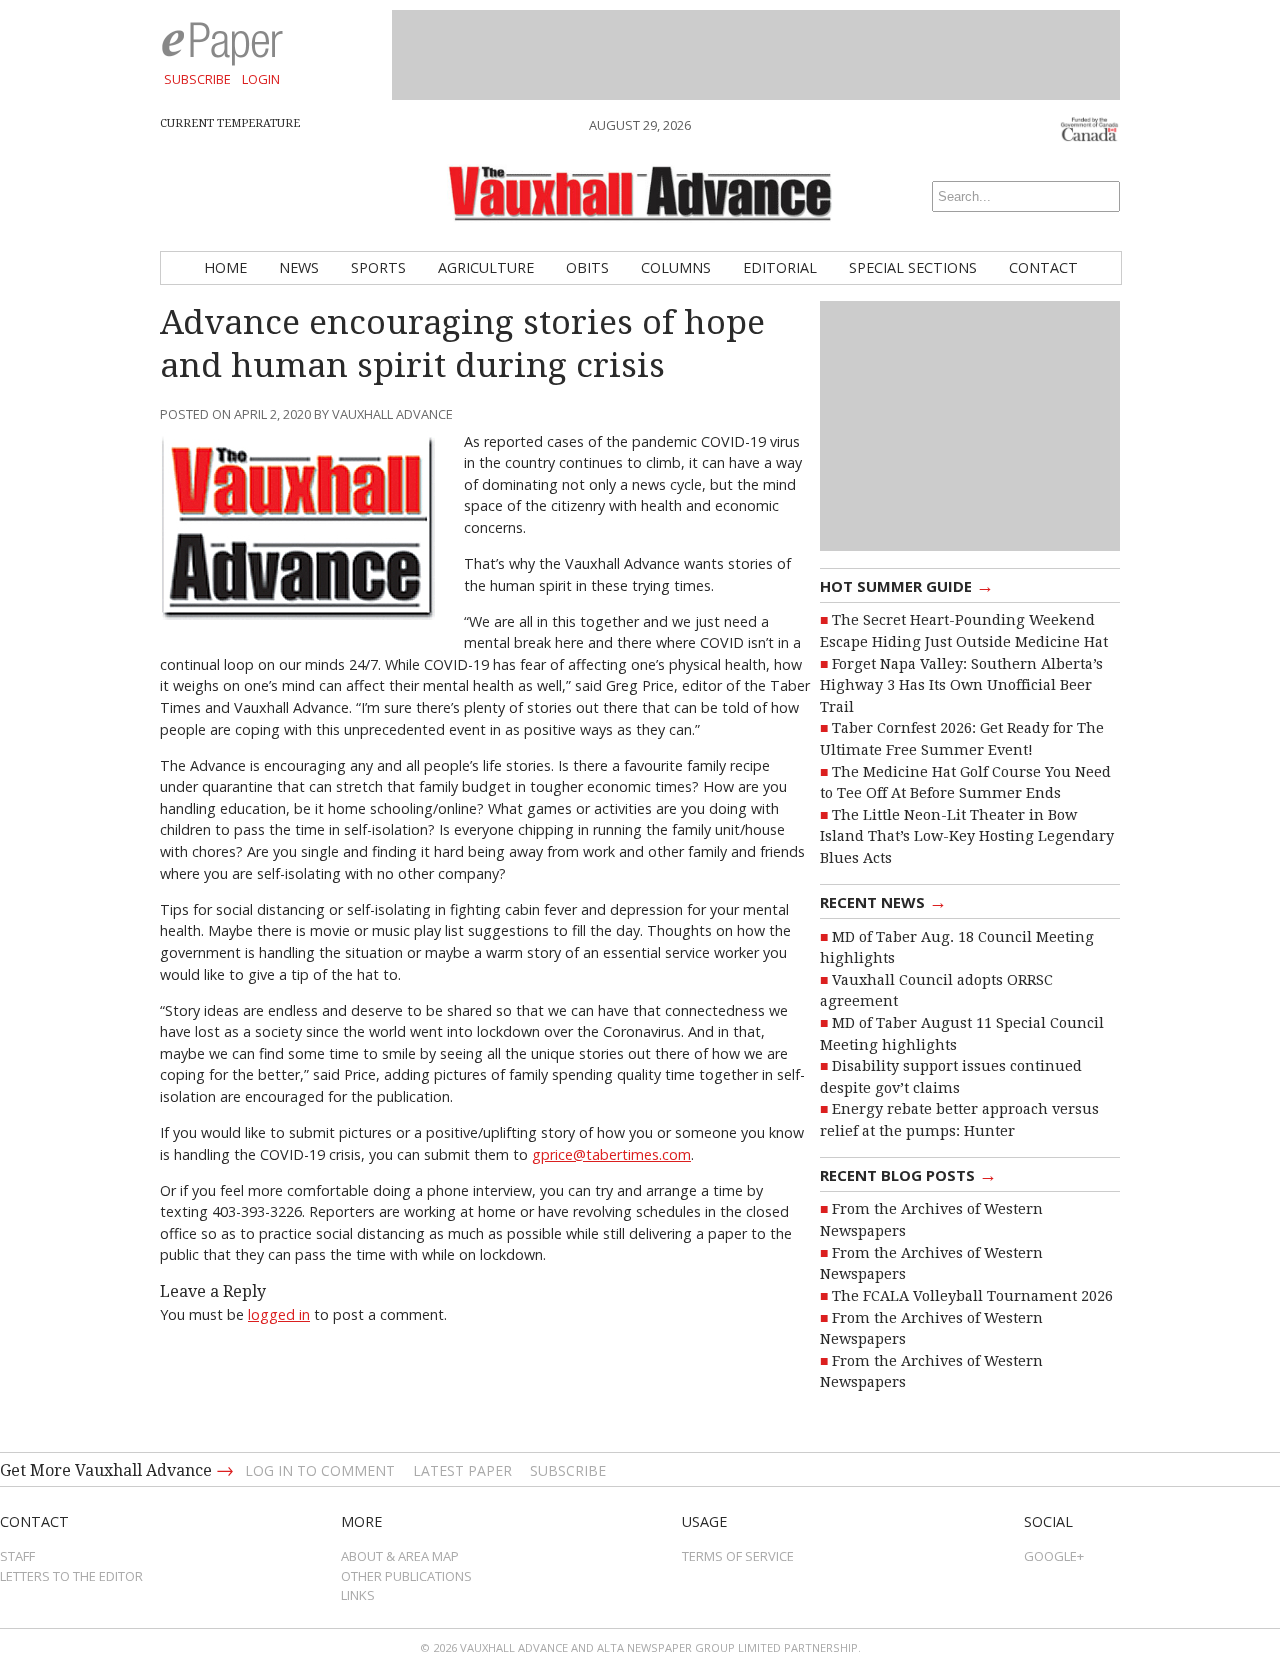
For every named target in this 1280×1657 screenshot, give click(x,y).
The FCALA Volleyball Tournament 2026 (972, 1296)
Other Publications (406, 1576)
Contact (1043, 267)
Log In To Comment (320, 1470)
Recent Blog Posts (908, 1174)
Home (225, 267)
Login (261, 79)
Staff (17, 1556)
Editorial (780, 267)
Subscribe (197, 79)
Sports (378, 267)
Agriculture (486, 267)
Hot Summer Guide (907, 585)
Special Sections (913, 267)
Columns (676, 267)
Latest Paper (462, 1470)
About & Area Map (400, 1556)
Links (358, 1595)
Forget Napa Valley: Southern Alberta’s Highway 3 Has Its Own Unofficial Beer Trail (961, 685)
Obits (587, 267)
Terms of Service (738, 1556)
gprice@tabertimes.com (611, 1154)
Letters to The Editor (71, 1576)
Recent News (883, 901)
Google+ (1054, 1556)
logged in (279, 1314)
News (299, 267)
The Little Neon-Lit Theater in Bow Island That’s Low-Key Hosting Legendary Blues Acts (967, 836)
